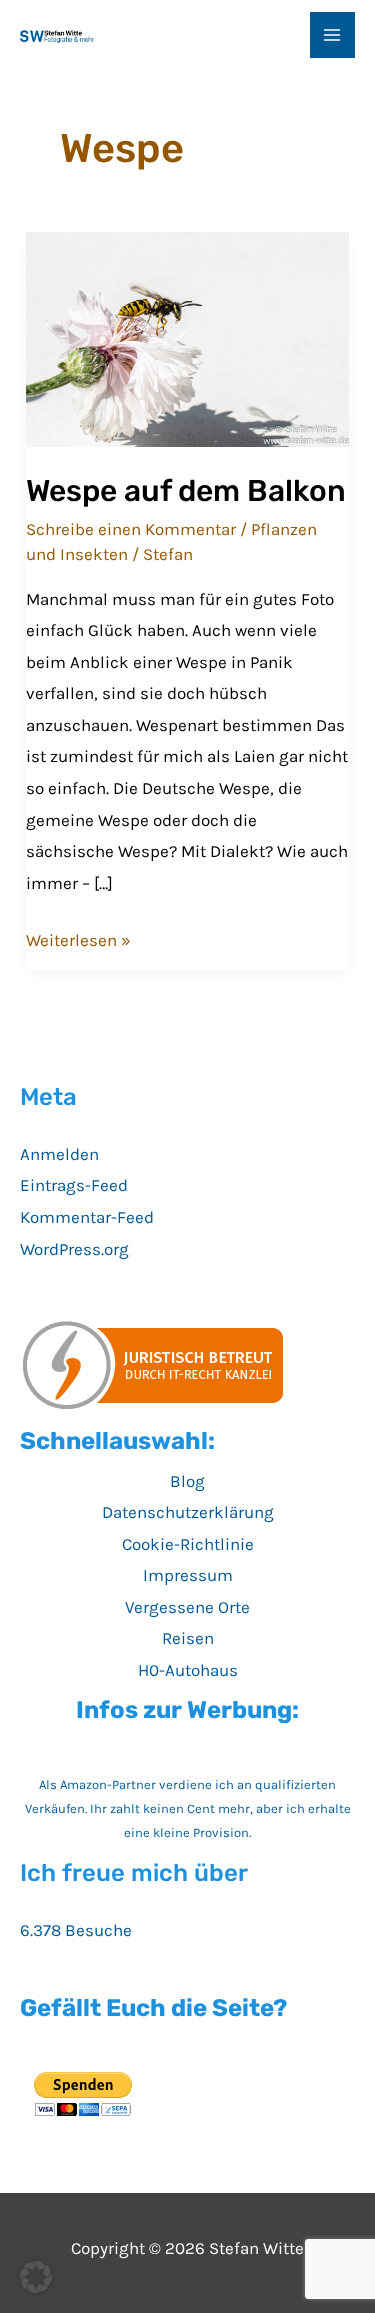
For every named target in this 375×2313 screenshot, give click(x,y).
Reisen (188, 1638)
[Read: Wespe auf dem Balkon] (187, 337)
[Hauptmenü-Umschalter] (333, 35)
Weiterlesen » (78, 943)
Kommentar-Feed (87, 1217)
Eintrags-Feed (74, 1185)
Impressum (188, 1575)
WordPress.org (74, 1249)
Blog (187, 1481)
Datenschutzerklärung (188, 1512)
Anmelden (59, 1154)
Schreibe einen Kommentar (131, 529)
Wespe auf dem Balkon (186, 491)
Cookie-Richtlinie (188, 1544)
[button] (36, 2277)
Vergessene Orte (187, 1607)
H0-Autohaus (188, 1670)
